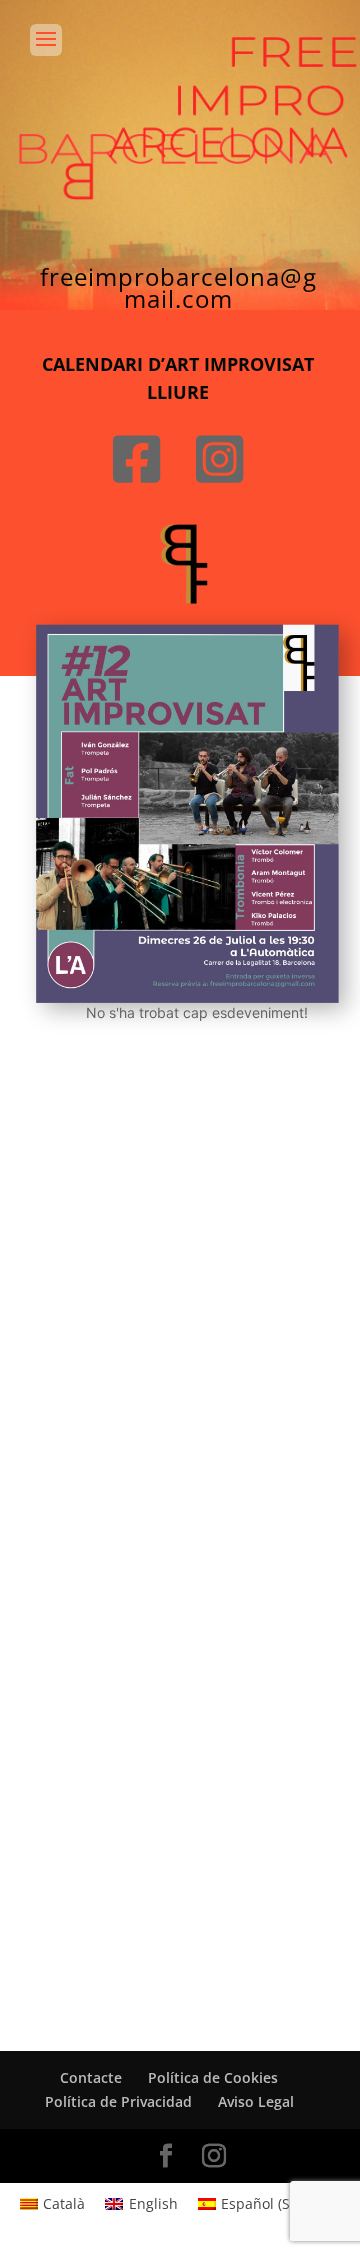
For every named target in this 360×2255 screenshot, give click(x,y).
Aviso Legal (256, 2101)
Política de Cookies (213, 2077)
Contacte (91, 2077)
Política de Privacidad (118, 2101)
